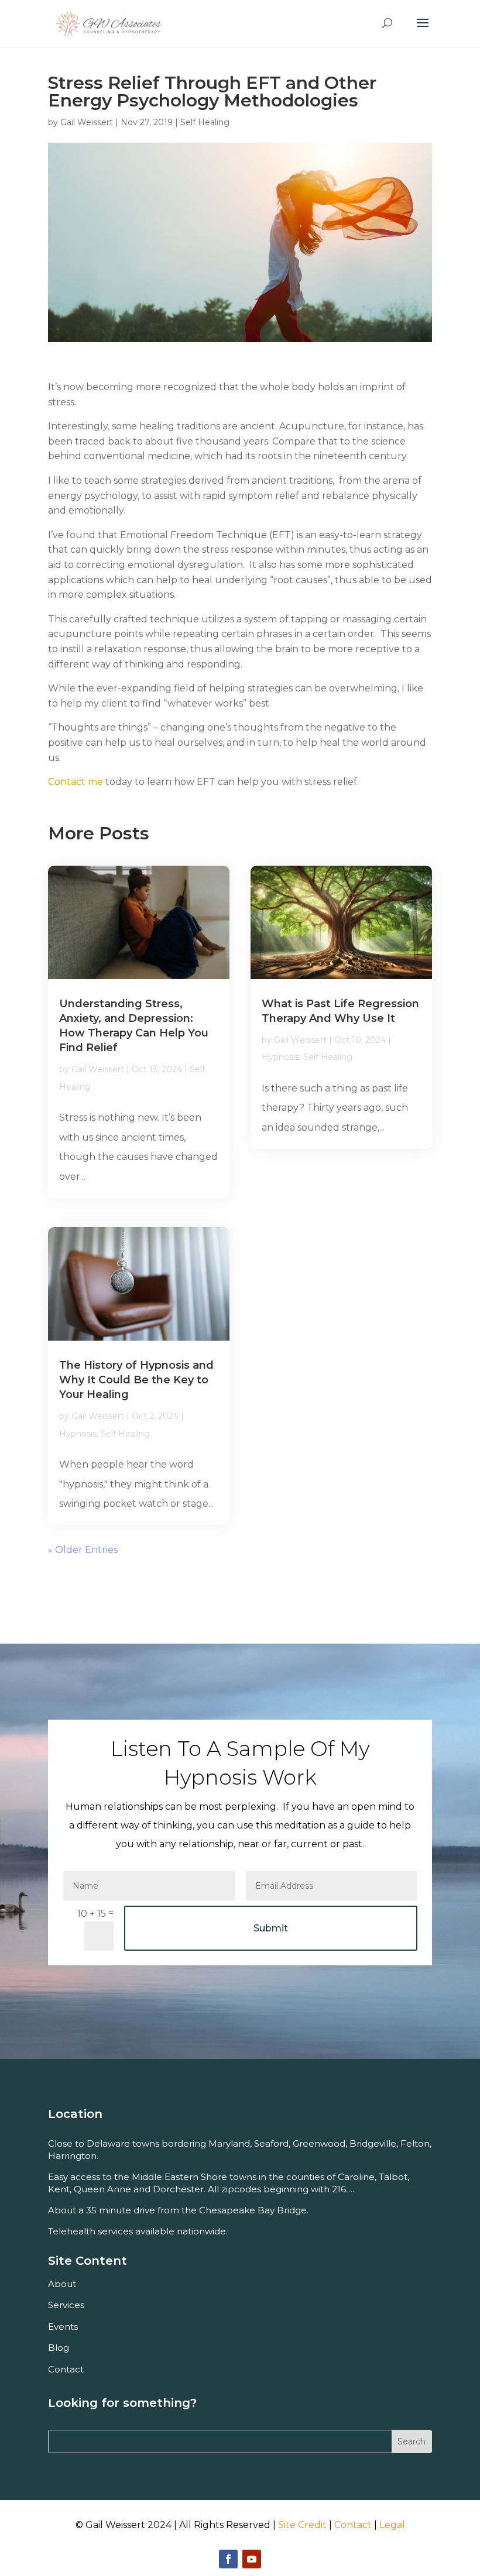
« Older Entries (83, 1550)
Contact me (76, 782)
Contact (353, 2525)
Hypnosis (78, 1434)
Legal (392, 2525)
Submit (271, 1928)
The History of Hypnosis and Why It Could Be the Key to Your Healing (136, 1380)
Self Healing (205, 122)
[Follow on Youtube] (252, 2559)
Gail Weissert (87, 122)
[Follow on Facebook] (228, 2559)
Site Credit (302, 2525)
